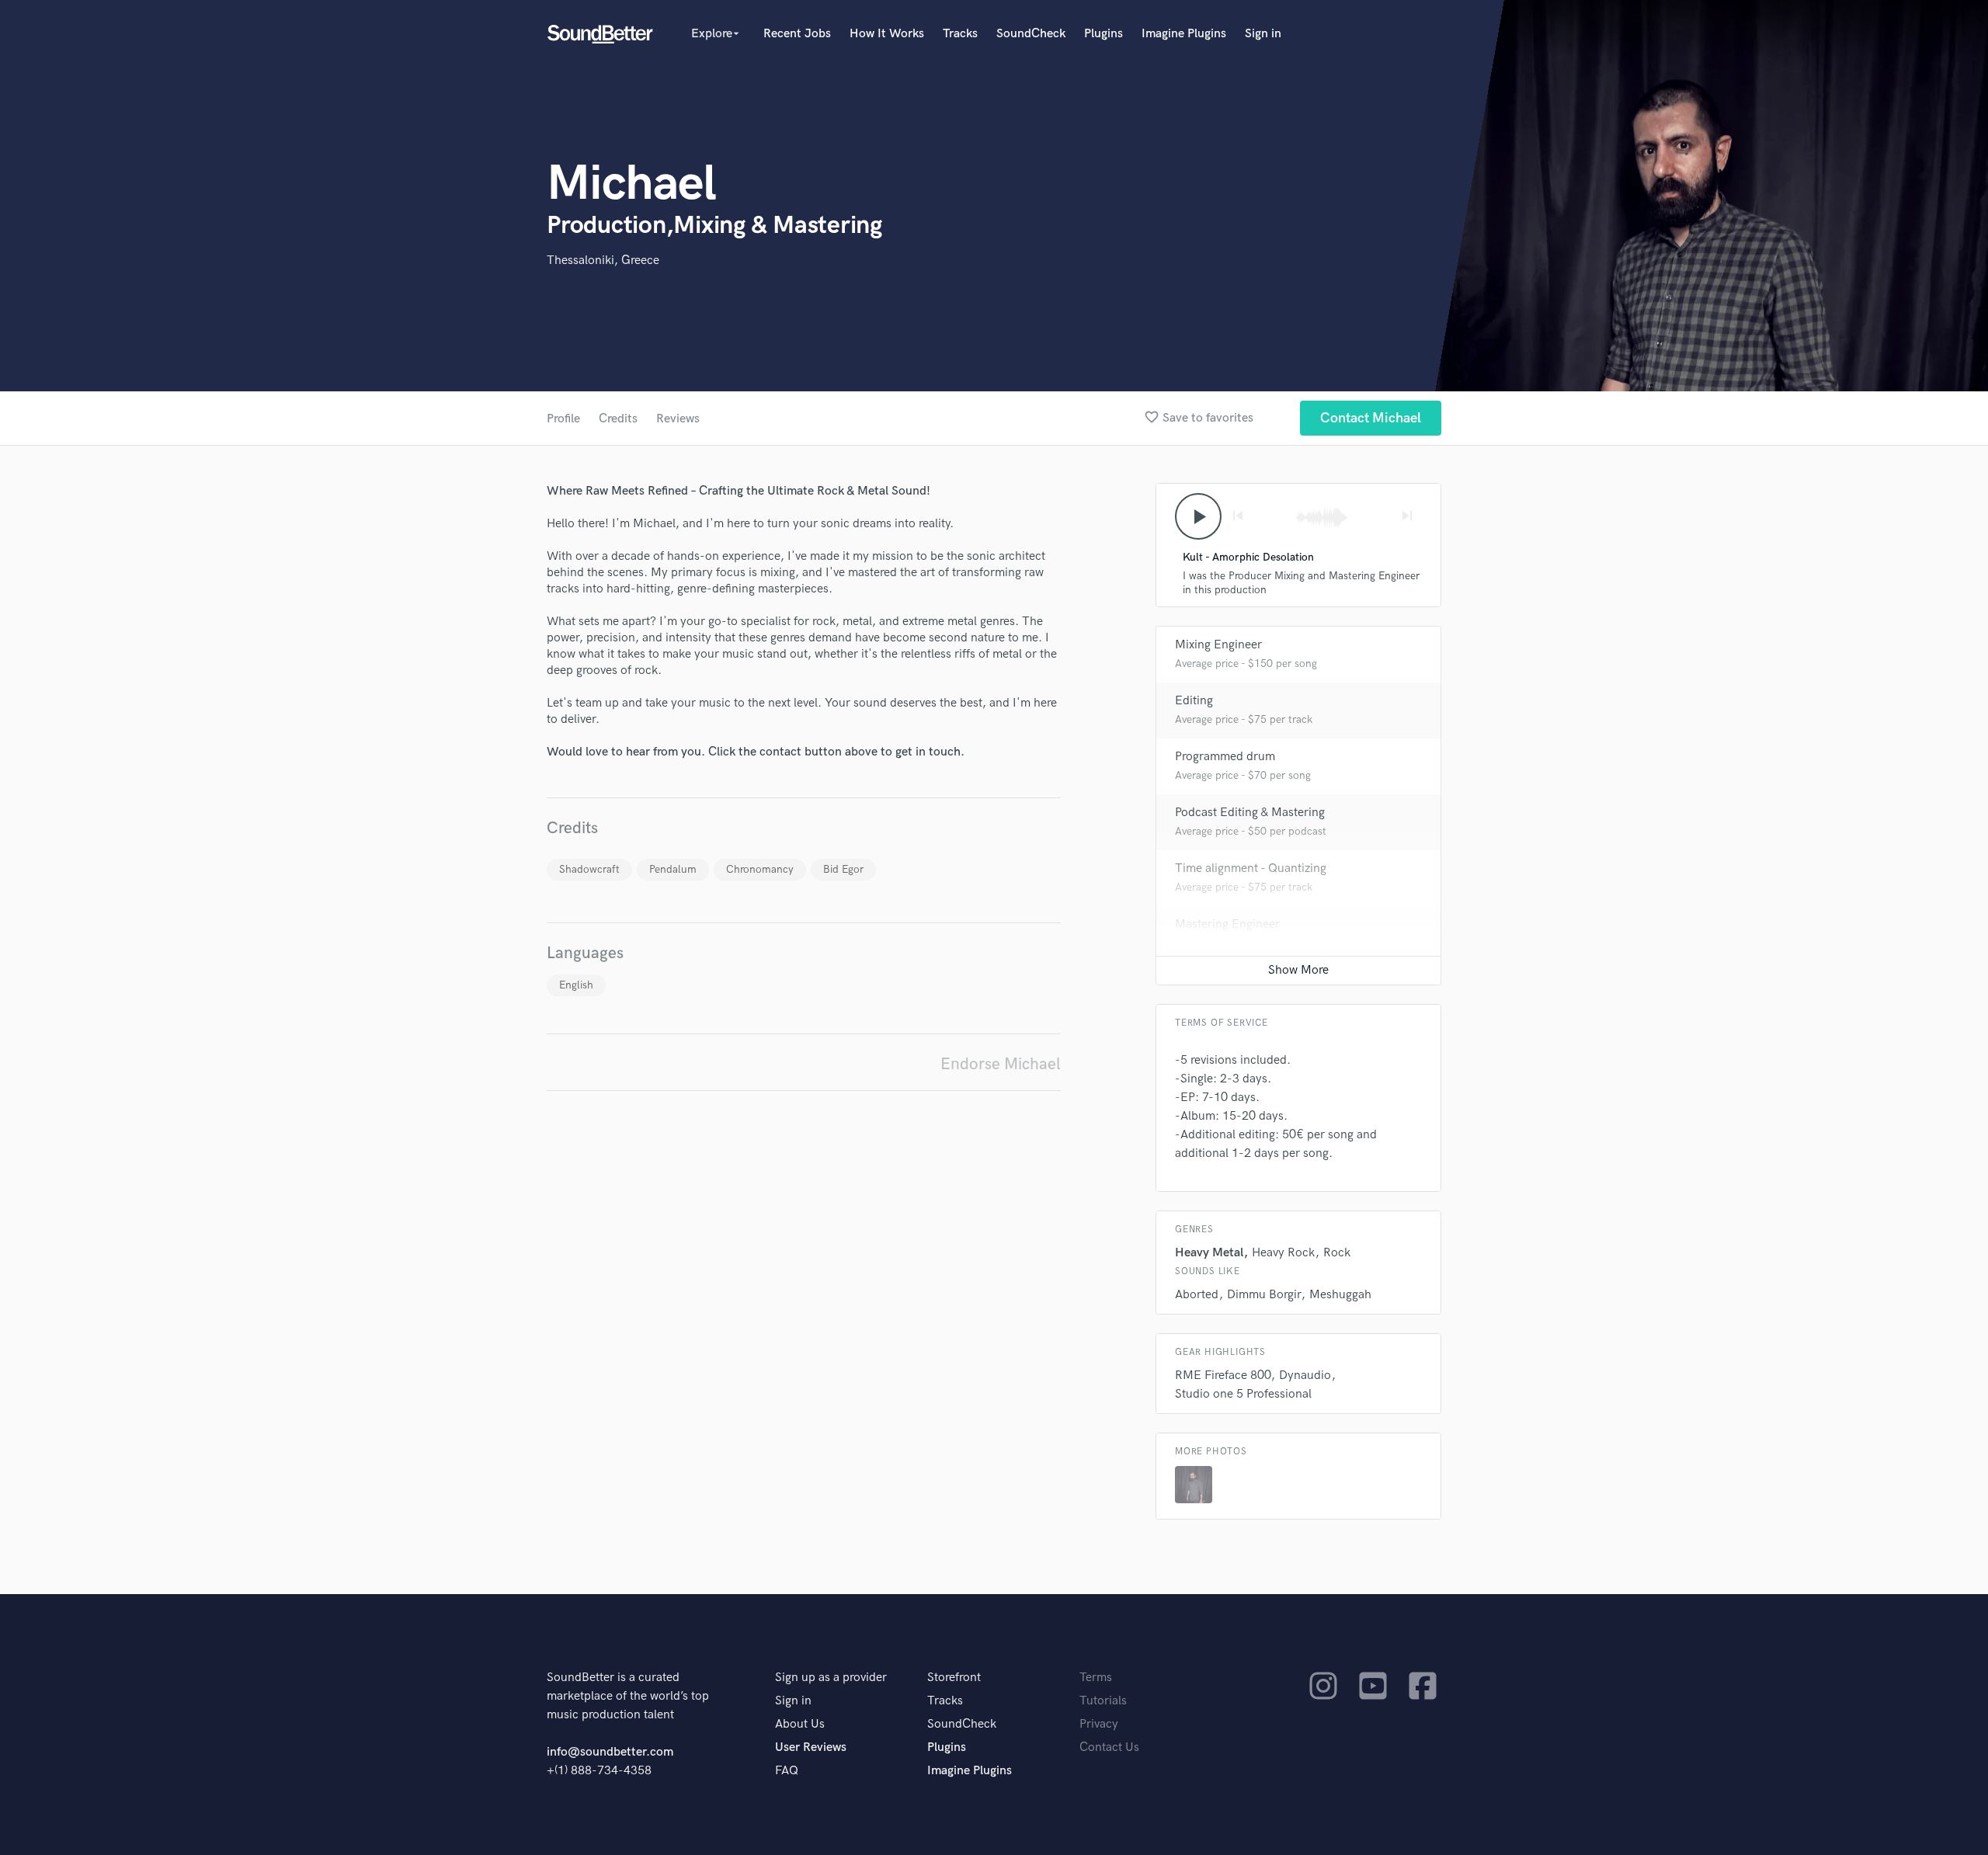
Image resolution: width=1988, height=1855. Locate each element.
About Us (800, 1724)
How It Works (887, 34)
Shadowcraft (589, 869)
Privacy (1099, 1724)
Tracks (960, 34)
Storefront (954, 1678)
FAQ (787, 1771)
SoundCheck (1031, 34)
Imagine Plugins (1184, 34)
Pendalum (673, 869)
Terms (1096, 1678)
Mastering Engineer (1227, 924)
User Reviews (811, 1747)
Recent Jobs (797, 34)
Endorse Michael (1001, 1064)
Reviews (678, 419)
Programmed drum (1225, 757)
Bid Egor (843, 869)
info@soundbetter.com (610, 1752)
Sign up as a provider (831, 1678)
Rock (1337, 1253)
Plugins (1103, 34)
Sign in (1263, 34)
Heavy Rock (1283, 1253)
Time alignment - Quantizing (1251, 868)
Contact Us (1109, 1747)
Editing (1194, 701)
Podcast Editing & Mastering (1250, 813)
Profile (563, 419)
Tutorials (1103, 1701)
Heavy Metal (1209, 1253)
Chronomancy (760, 869)
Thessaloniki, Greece (603, 261)
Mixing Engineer (1218, 645)
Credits (618, 419)
